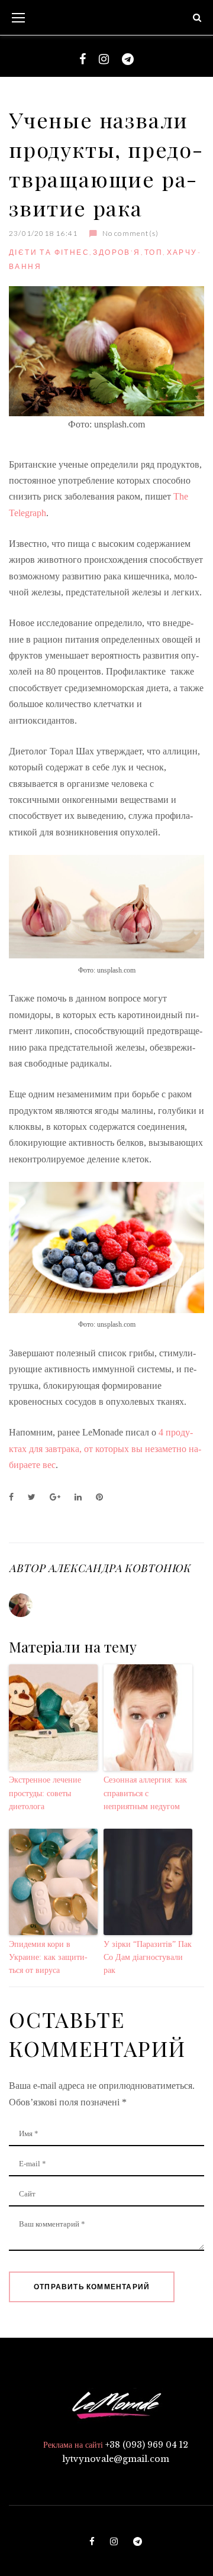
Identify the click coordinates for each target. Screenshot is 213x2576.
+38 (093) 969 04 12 (147, 2445)
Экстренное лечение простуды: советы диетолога (45, 1793)
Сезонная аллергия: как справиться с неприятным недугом (145, 1793)
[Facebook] (83, 59)
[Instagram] (104, 59)
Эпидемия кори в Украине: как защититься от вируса (48, 1958)
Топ (154, 252)
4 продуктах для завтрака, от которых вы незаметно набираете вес (105, 1449)
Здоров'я (117, 252)
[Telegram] (128, 59)
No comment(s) (130, 233)
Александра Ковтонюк (119, 1568)
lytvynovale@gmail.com (116, 2459)
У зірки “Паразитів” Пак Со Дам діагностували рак (148, 1958)
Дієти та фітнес (49, 252)
